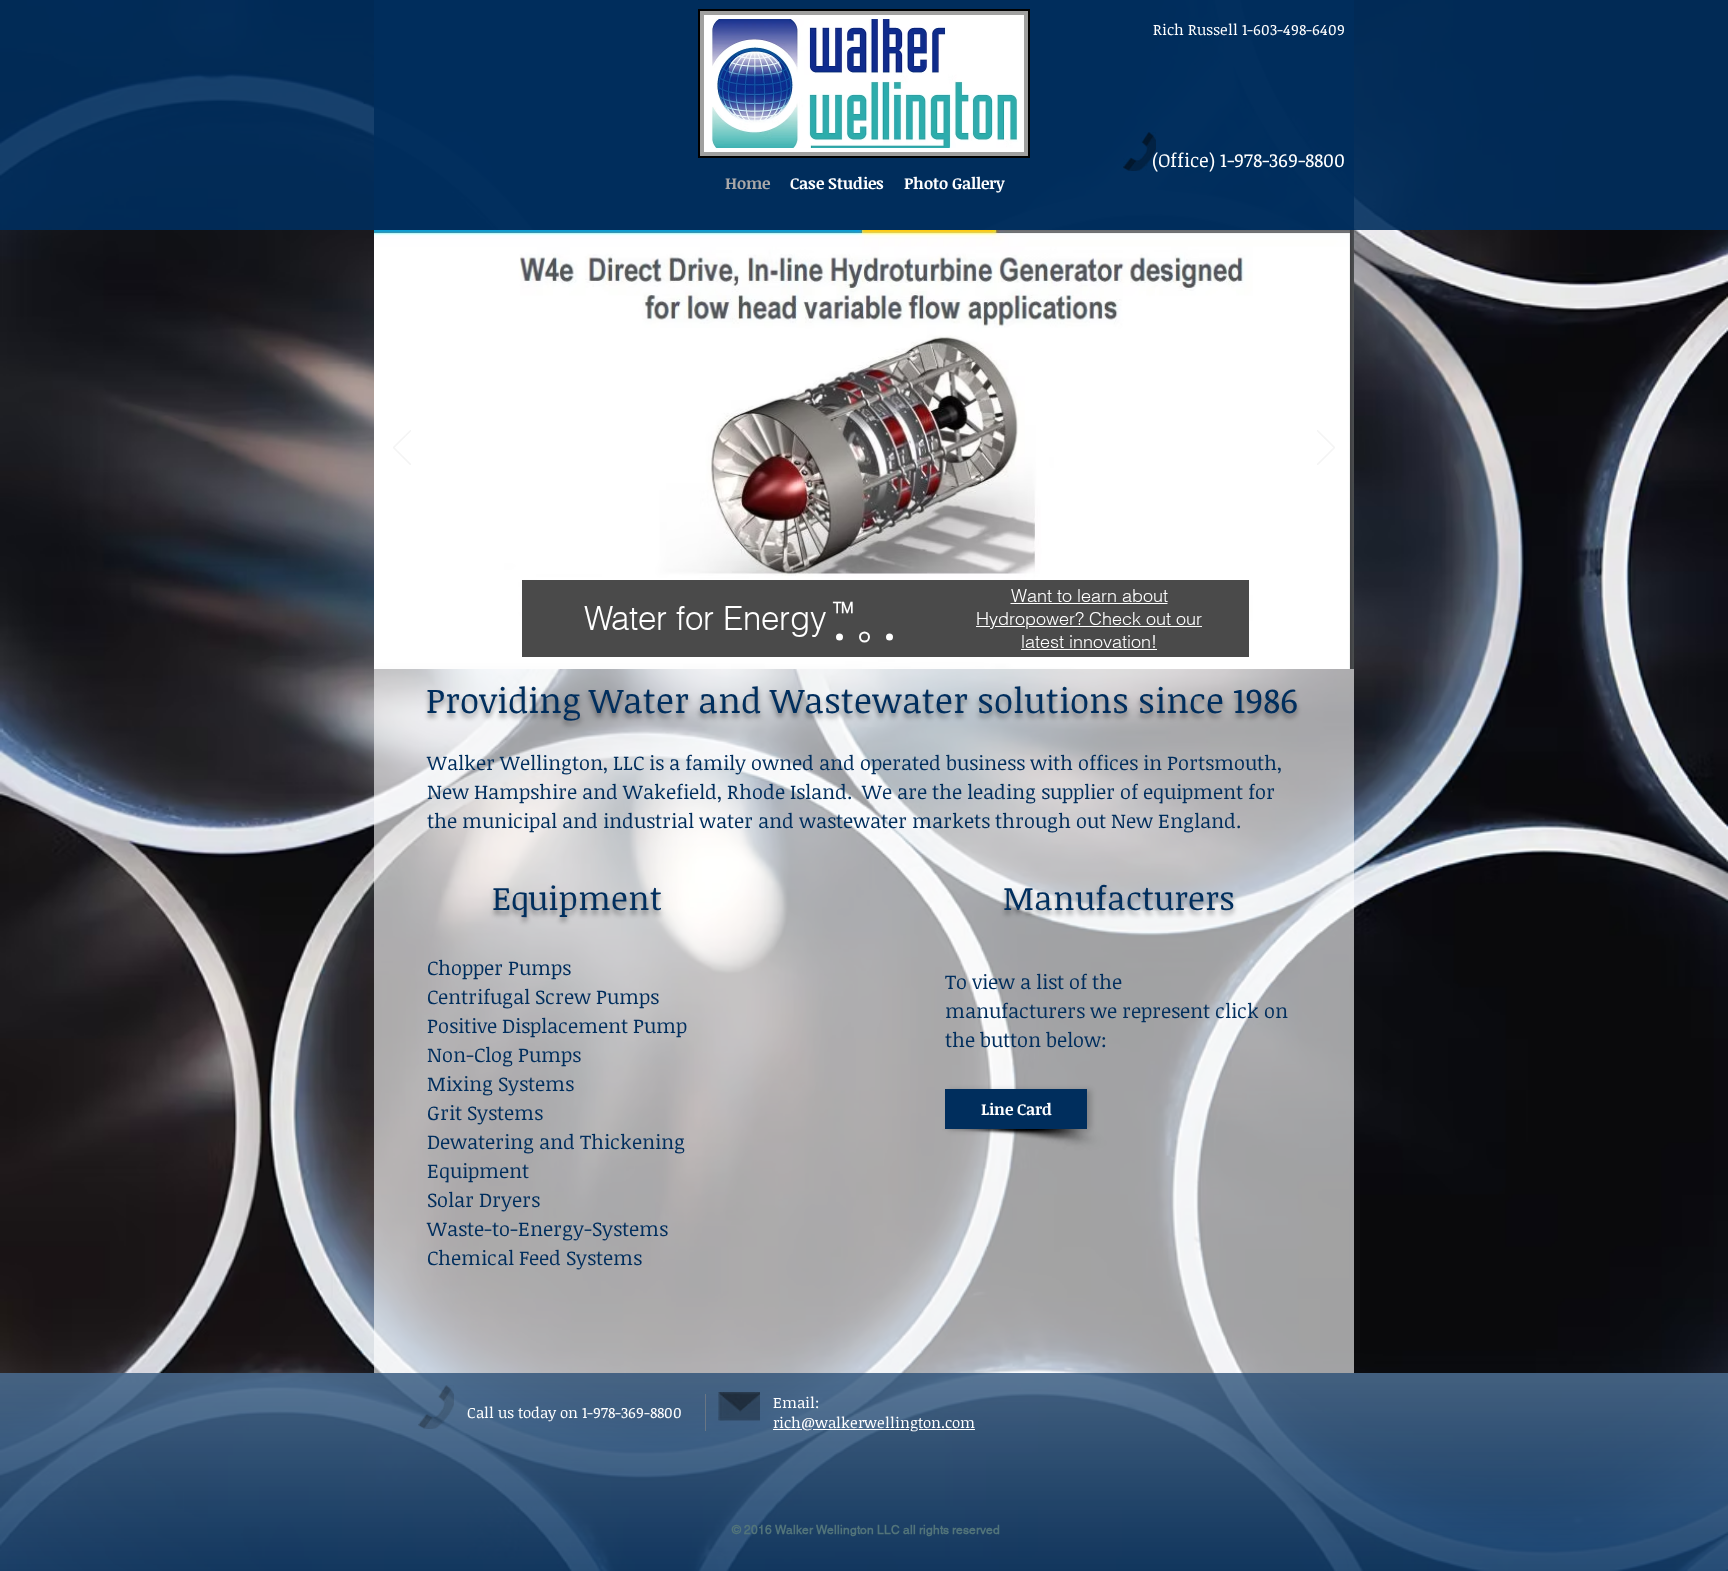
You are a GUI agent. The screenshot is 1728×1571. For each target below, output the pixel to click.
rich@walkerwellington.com (874, 1422)
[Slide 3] (862, 637)
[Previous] (402, 449)
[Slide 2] (887, 637)
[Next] (1326, 449)
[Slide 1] (839, 637)
